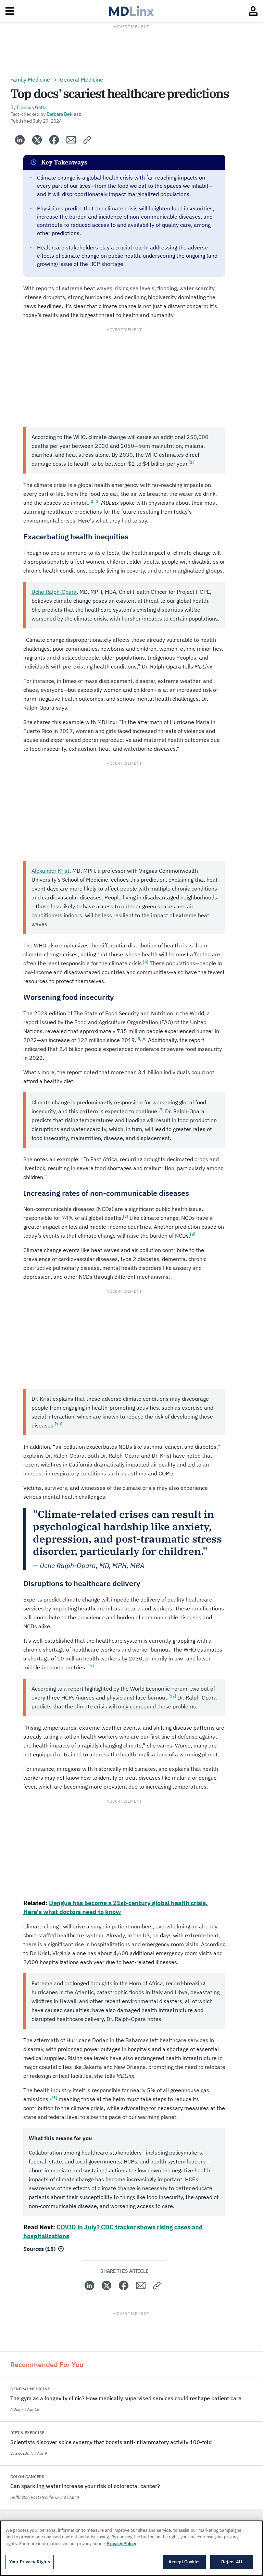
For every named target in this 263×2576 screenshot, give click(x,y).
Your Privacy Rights (30, 2562)
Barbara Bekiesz (64, 114)
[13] (53, 2097)
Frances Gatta (32, 107)
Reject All (231, 2562)
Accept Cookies (185, 2562)
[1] (191, 462)
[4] (146, 962)
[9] (193, 1234)
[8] (126, 1216)
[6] (144, 1038)
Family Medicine (30, 79)
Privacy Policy (121, 2544)
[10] (59, 1424)
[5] (139, 1038)
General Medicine (82, 79)
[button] (87, 140)
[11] (90, 1666)
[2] (92, 501)
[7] (161, 1110)
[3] (97, 501)
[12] (172, 1696)
